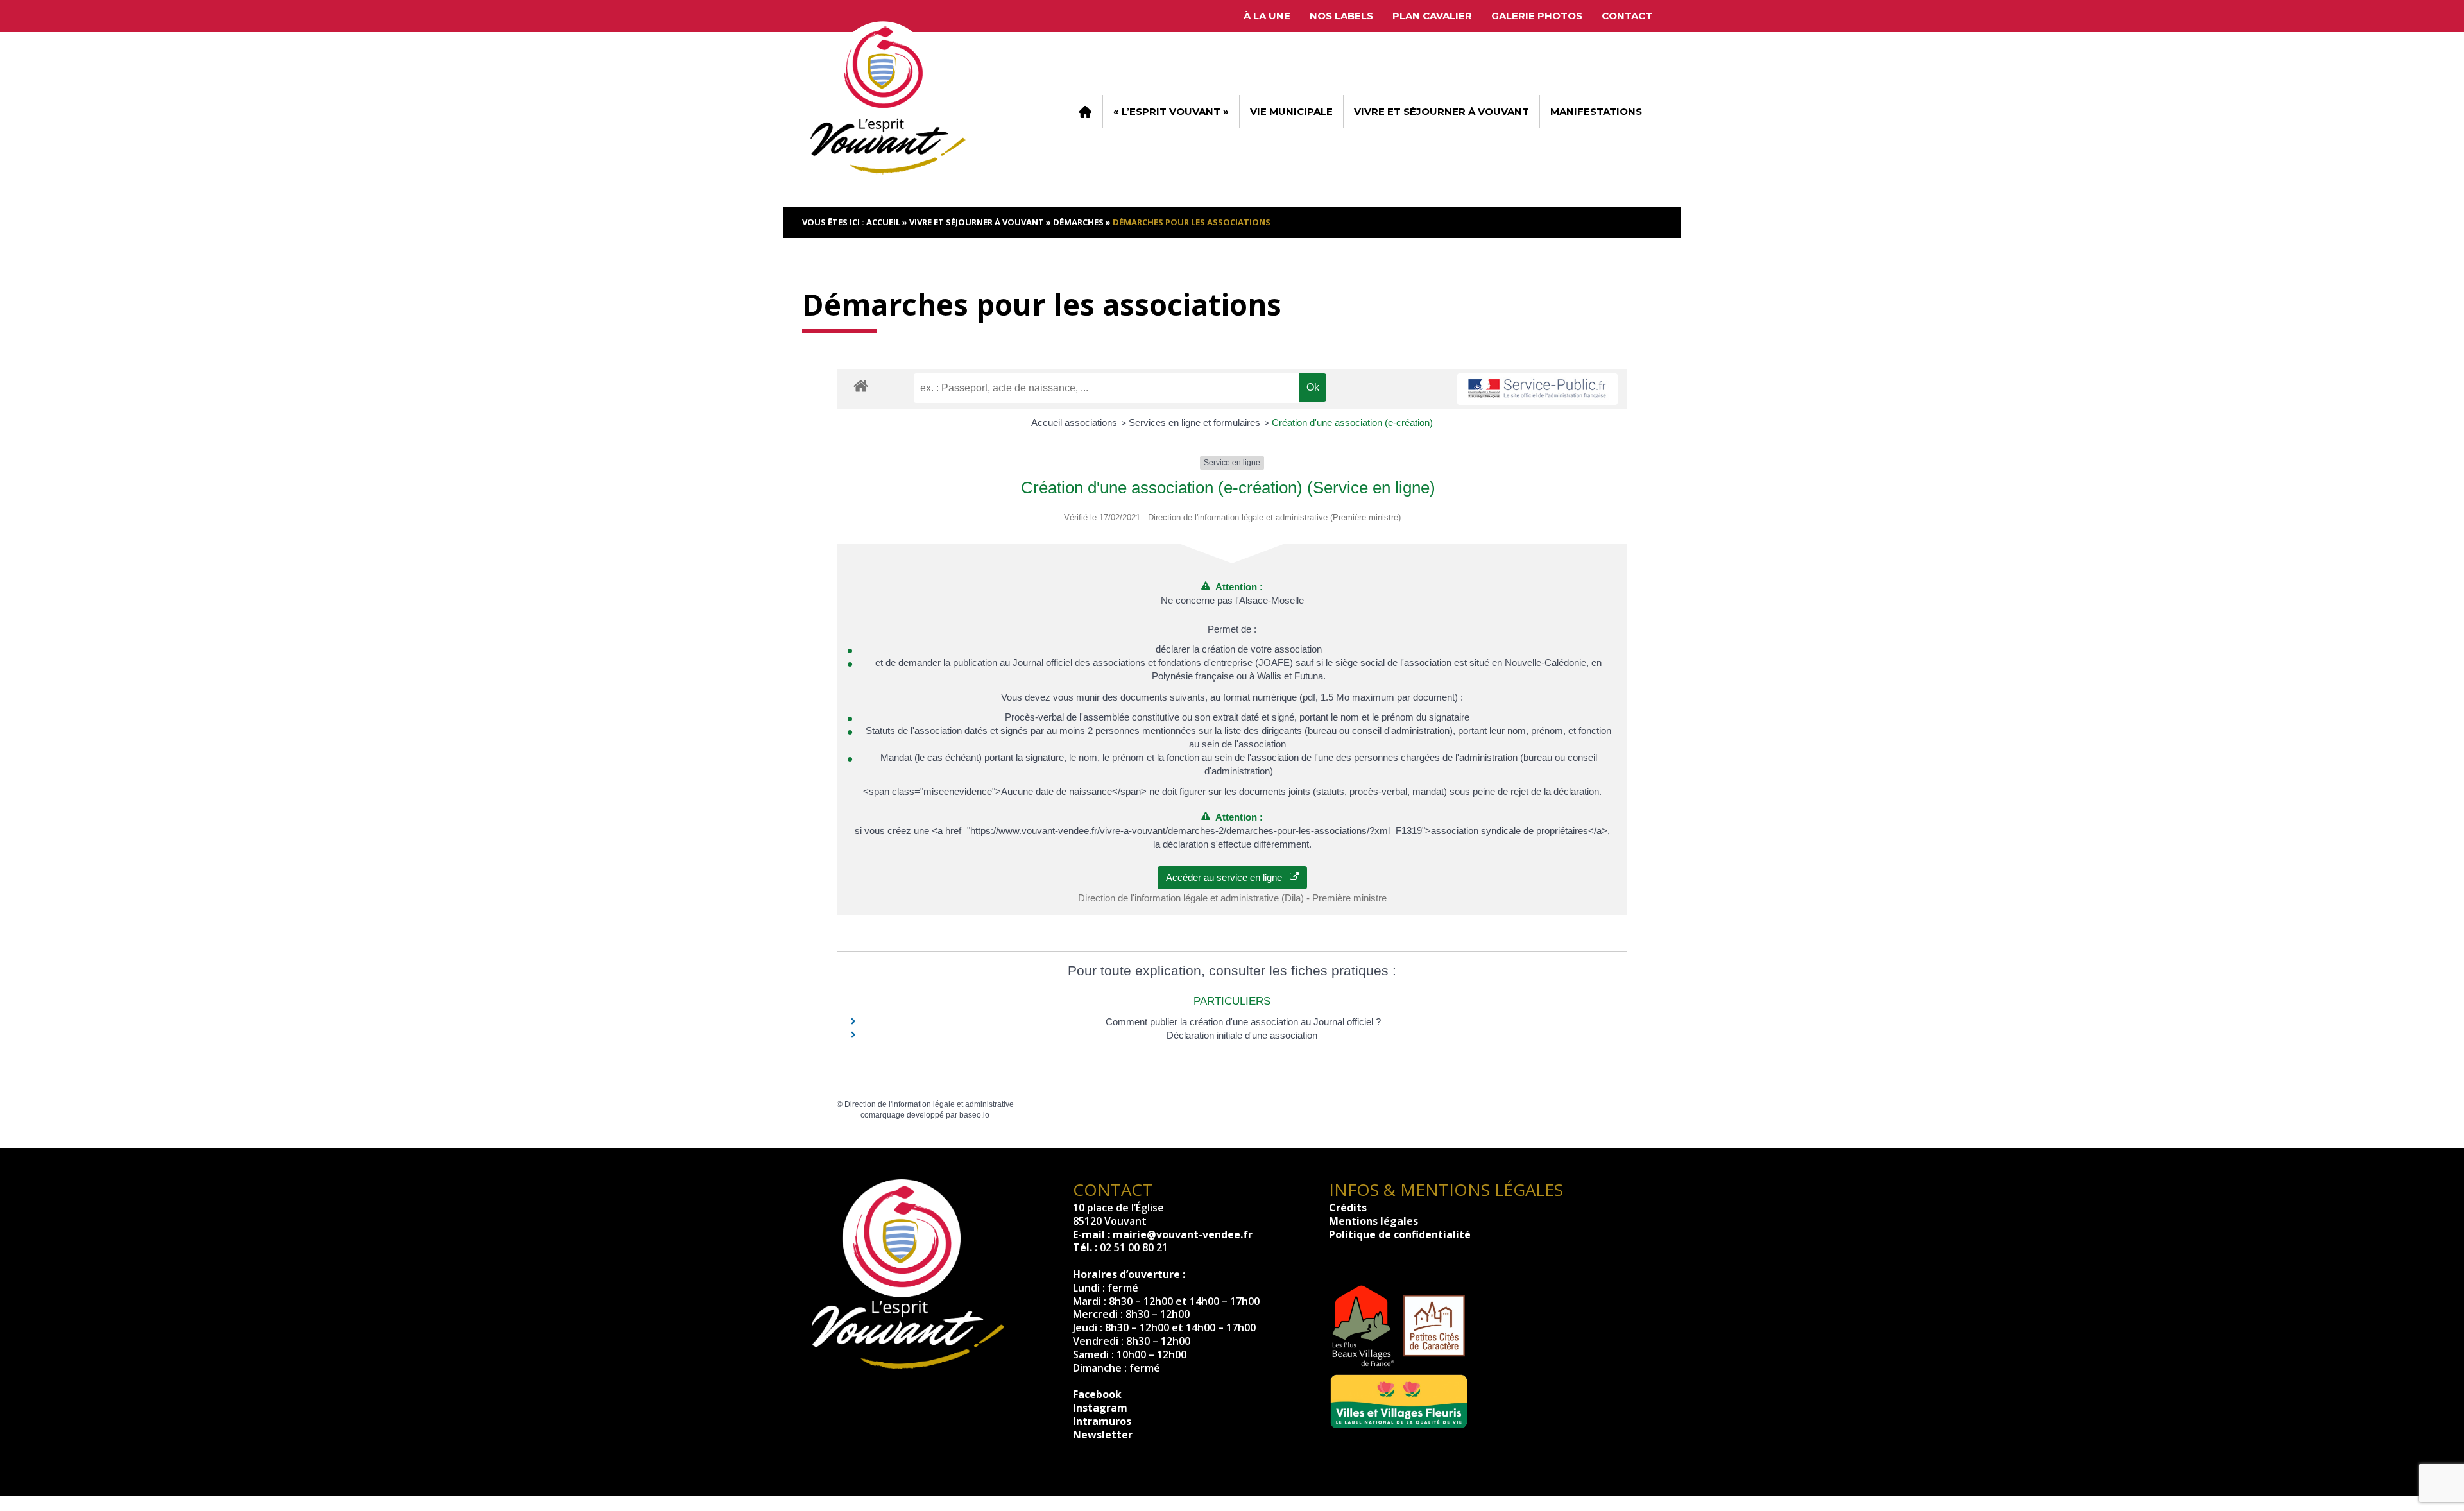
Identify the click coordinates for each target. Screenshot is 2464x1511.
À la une (1267, 16)
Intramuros (1102, 1421)
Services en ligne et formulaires (1196, 423)
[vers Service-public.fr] (1537, 389)
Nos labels (1341, 16)
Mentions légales (1373, 1221)
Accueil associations (1075, 423)
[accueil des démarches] (861, 385)
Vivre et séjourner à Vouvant (1442, 111)
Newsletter (1103, 1435)
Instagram (1100, 1408)
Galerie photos (1537, 16)
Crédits (1348, 1208)
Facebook (1097, 1394)
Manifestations (1596, 111)
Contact (1627, 16)
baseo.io (974, 1115)
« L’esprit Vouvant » (1171, 111)
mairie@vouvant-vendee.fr (1183, 1234)
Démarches (1078, 222)
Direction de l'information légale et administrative (929, 1104)
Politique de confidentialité (1400, 1234)
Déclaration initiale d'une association (1243, 1035)
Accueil (1085, 112)
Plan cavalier (1432, 16)
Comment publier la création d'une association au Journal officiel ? (1243, 1022)
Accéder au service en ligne (1228, 877)
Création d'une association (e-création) (1352, 423)
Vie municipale (1291, 111)
